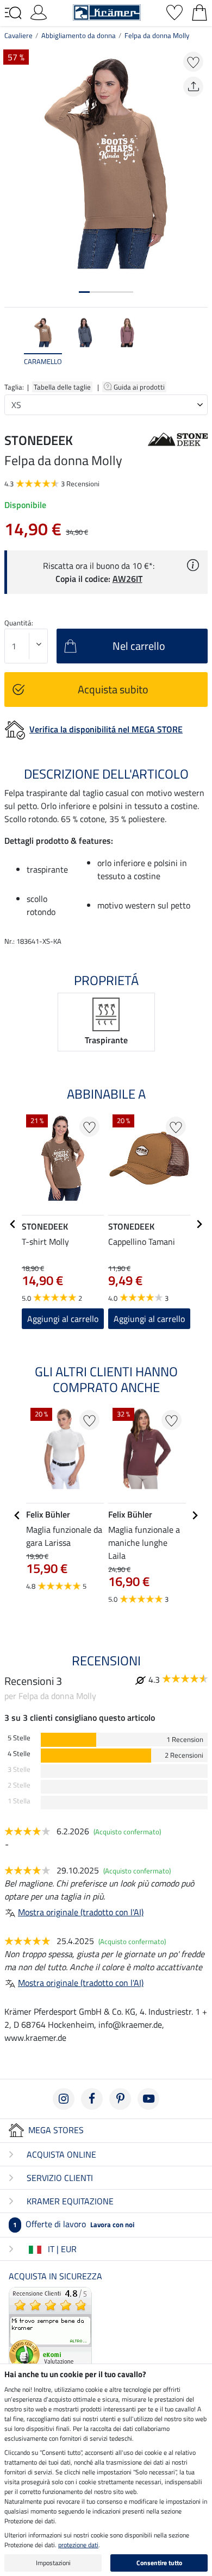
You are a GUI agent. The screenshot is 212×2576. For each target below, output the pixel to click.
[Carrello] (199, 11)
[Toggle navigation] (13, 13)
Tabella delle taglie (62, 387)
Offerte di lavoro (74, 2224)
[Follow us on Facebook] (92, 2099)
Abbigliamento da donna (79, 35)
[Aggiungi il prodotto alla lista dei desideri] (193, 62)
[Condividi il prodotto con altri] (193, 87)
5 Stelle (19, 1738)
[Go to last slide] (13, 1224)
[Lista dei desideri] (174, 11)
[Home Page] (107, 11)
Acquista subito (113, 689)
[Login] (39, 11)
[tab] (84, 292)
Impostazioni (53, 2563)
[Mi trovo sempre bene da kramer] (50, 2327)
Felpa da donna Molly (157, 35)
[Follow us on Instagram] (64, 2099)
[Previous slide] (13, 347)
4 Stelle (19, 1754)
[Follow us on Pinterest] (120, 2099)
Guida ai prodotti (140, 387)
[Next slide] (199, 347)
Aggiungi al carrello (63, 1319)
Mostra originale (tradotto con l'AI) (81, 1912)
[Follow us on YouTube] (148, 2099)
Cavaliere (18, 35)
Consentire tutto (159, 2563)
